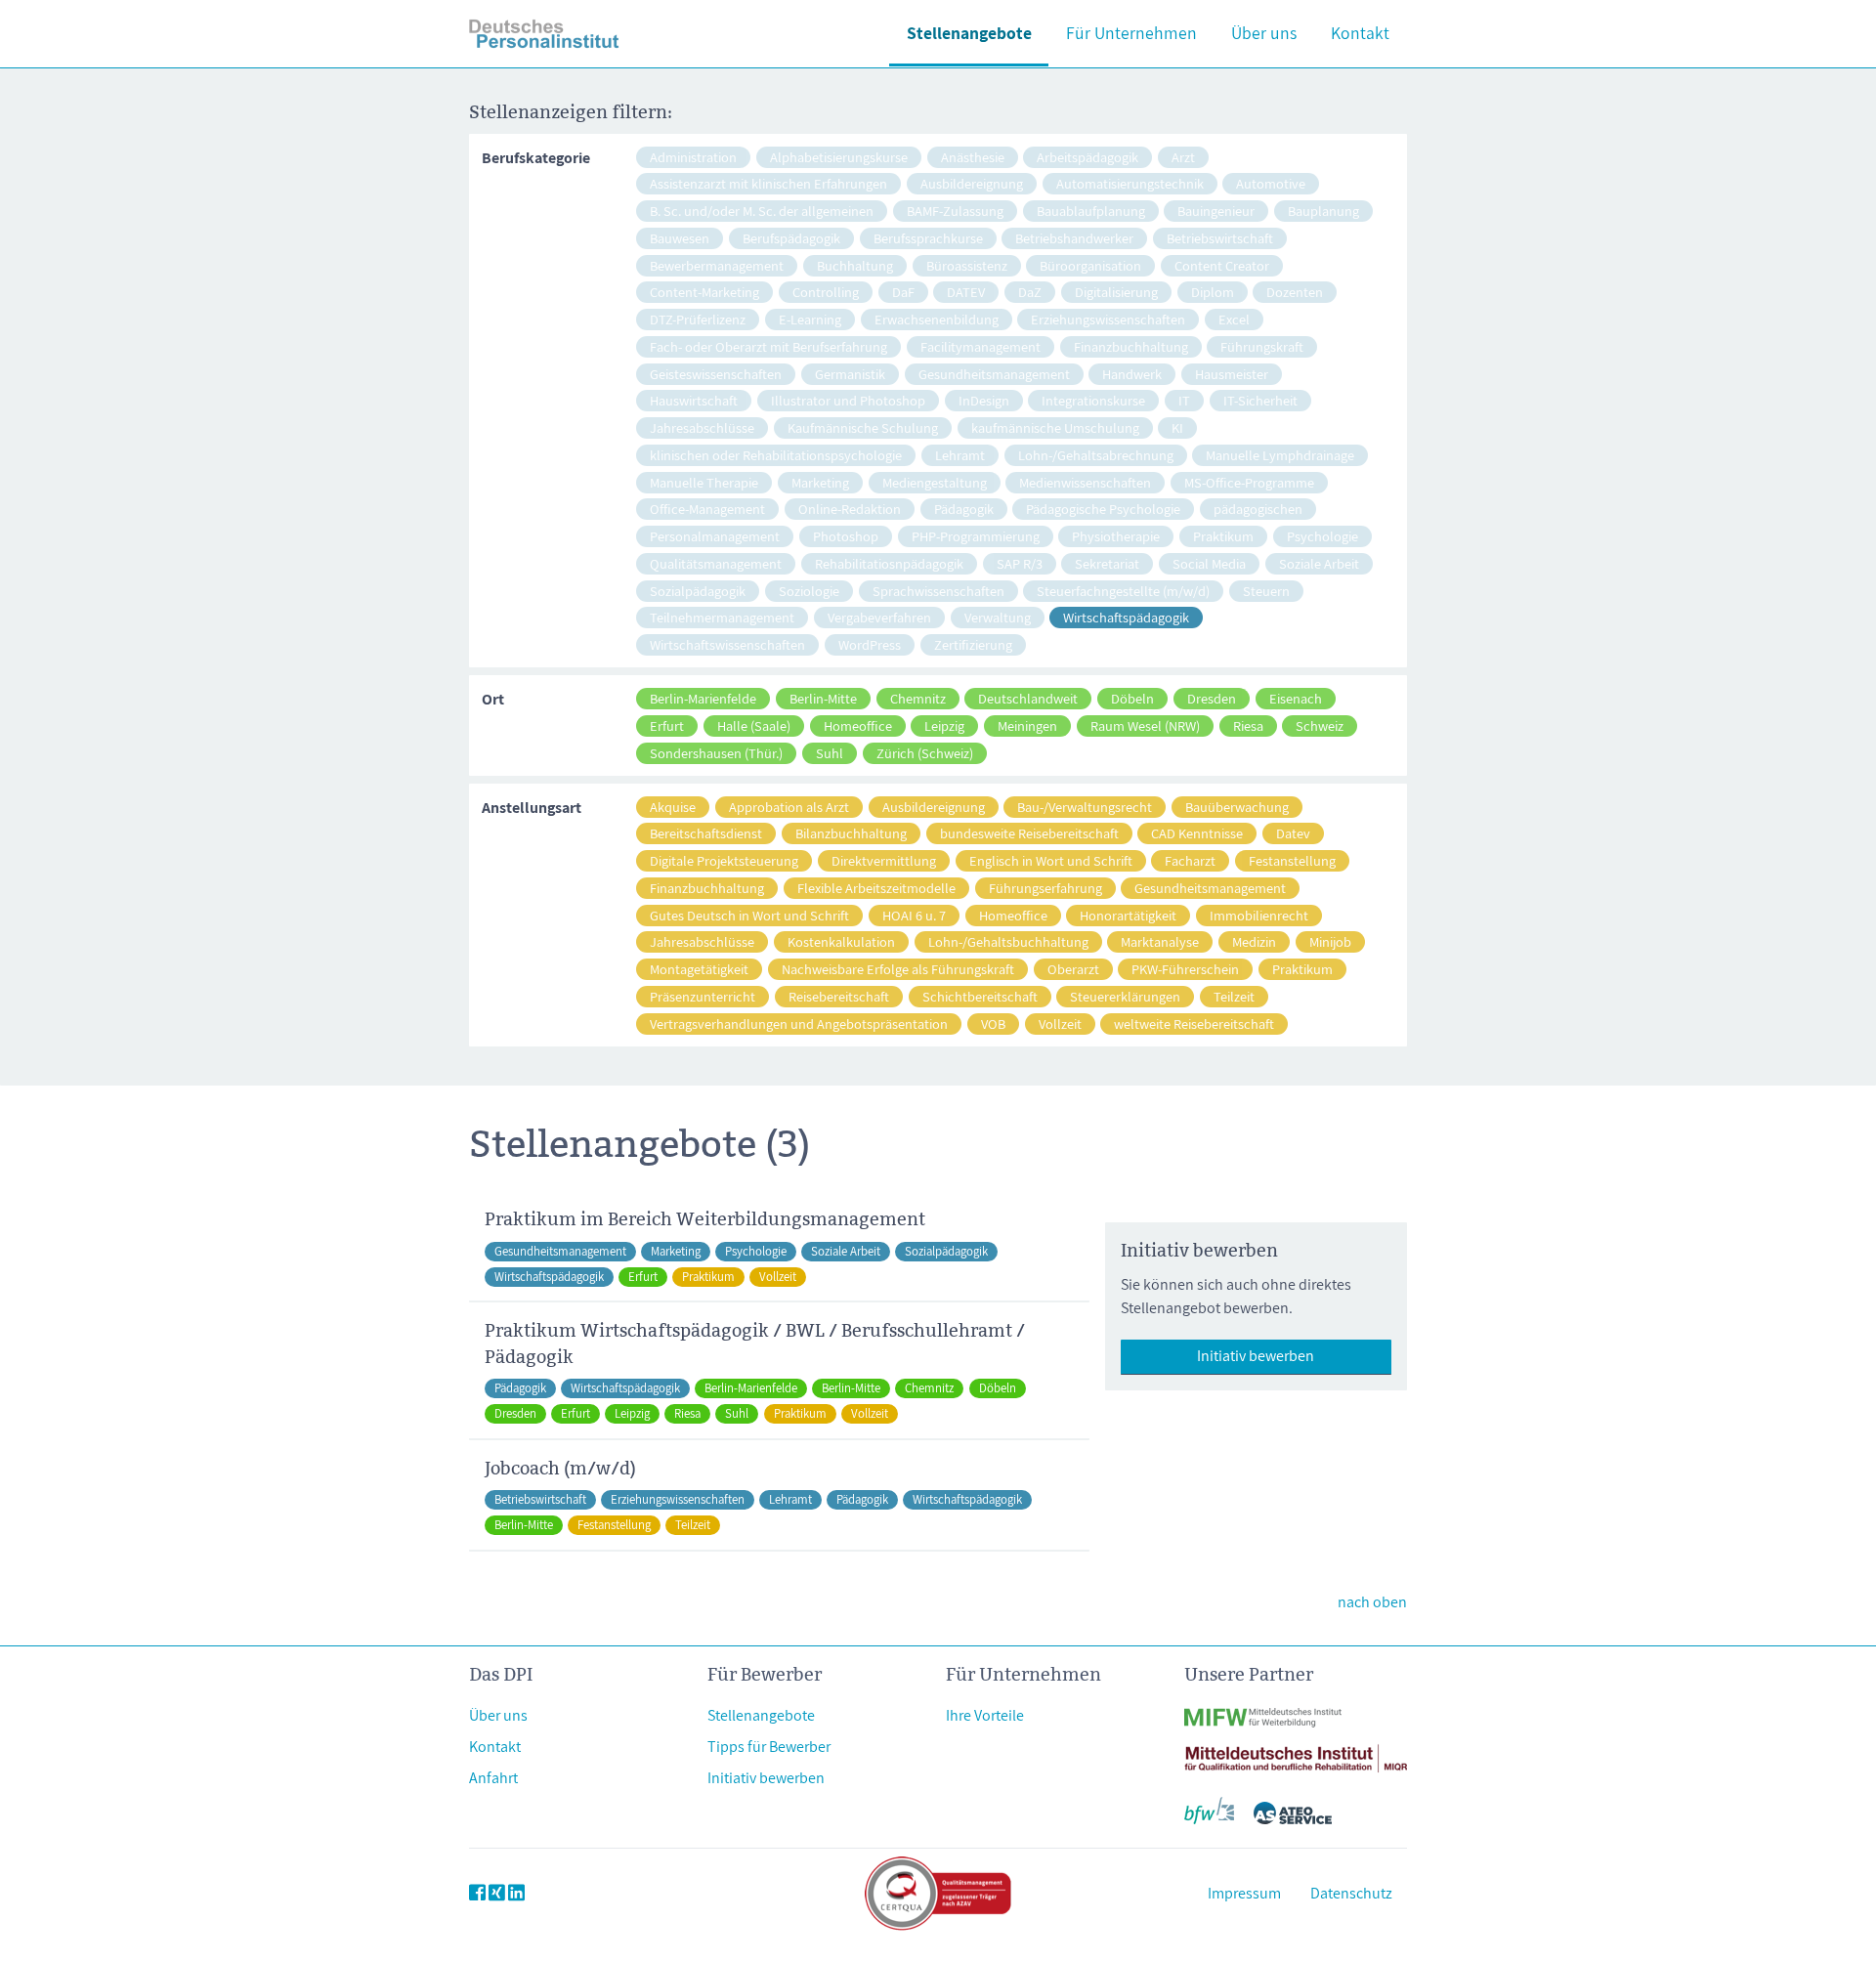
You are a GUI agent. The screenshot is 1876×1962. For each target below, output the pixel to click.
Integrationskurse (1093, 400)
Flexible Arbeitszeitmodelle (876, 888)
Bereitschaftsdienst (706, 833)
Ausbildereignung (972, 183)
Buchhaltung (855, 265)
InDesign (984, 400)
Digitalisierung (1116, 292)
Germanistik (850, 374)
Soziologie (809, 591)
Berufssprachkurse (928, 238)
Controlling (826, 292)
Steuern (1266, 591)
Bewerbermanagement (717, 265)
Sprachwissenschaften (938, 591)
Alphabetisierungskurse (839, 157)
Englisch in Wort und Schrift (1051, 860)
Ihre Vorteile (985, 1715)
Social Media (1209, 563)
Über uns (1264, 33)
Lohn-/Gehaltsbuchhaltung (1008, 941)
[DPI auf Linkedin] (516, 1893)
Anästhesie (973, 157)
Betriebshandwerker (1074, 238)
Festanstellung (1292, 860)
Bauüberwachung (1237, 807)
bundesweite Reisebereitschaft (1029, 833)
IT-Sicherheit (1260, 400)
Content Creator (1222, 265)
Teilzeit (1234, 996)
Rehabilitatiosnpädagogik (889, 563)
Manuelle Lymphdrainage (1280, 455)
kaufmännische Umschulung (1055, 427)
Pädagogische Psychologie (1103, 509)
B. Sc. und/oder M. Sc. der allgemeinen (762, 211)
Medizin (1254, 941)
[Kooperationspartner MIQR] (1296, 1747)
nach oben (1372, 1602)
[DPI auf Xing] (497, 1893)
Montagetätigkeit (699, 969)
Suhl (830, 753)
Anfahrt (493, 1778)
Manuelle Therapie (704, 482)
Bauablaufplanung (1091, 211)
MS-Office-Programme (1249, 482)
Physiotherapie (1116, 536)
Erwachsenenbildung (937, 319)
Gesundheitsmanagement (994, 374)
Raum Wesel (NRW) (1145, 725)
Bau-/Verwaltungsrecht (1085, 807)
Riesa (1248, 725)
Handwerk (1132, 374)
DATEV (966, 292)
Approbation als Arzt (789, 807)
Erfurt (667, 725)
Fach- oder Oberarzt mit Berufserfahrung (768, 346)
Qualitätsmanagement (716, 563)
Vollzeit (1060, 1024)
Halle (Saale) (754, 725)
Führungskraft (1262, 346)
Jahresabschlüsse (702, 427)
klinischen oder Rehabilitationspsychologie (776, 455)
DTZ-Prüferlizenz (698, 319)
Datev (1293, 833)
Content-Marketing (704, 292)
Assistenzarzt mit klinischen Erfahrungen (768, 183)
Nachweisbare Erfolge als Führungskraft (898, 969)
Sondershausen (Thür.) (716, 753)
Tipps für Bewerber (769, 1747)
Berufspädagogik (791, 238)
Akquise (673, 807)
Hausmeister (1232, 374)
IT (1184, 400)
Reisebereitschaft (839, 996)
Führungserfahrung (1045, 888)
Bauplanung (1323, 211)
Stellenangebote (969, 33)
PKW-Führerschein (1185, 969)
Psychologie (1322, 536)
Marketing (820, 482)
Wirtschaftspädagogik (1126, 617)
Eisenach (1296, 698)
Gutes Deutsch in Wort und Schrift (749, 915)
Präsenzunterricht (703, 996)
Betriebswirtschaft (1220, 238)
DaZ (1030, 292)
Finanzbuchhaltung (1131, 346)
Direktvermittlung (884, 860)
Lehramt (960, 455)
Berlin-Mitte (823, 698)
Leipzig (944, 725)
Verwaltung (998, 617)
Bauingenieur (1216, 211)
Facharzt (1190, 860)
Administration (693, 157)
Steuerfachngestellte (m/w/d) (1123, 591)
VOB (993, 1024)
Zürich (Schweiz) (925, 753)
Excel (1234, 319)
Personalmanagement (715, 536)
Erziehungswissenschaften (1108, 319)
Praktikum (1223, 536)
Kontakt (1360, 33)
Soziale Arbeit (1319, 563)
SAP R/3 (1020, 563)
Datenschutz (1351, 1893)
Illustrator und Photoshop (848, 400)
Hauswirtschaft (694, 400)
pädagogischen (1258, 509)
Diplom (1213, 292)
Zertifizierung (973, 644)
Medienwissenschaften (1085, 482)
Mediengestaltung (935, 482)
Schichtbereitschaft (980, 996)
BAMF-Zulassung (955, 211)
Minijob (1330, 941)
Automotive (1271, 183)
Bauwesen (680, 238)
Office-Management (707, 509)
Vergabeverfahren (879, 617)
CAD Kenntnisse (1197, 833)
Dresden (1212, 698)
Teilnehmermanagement (722, 617)
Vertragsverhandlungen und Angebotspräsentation (799, 1024)
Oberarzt (1073, 969)
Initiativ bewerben (1256, 1356)
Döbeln (1132, 698)
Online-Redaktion (850, 509)
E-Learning (810, 319)
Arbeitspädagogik (1087, 157)
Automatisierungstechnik (1130, 183)
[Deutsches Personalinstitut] (544, 34)
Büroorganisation (1090, 265)
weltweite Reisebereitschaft (1194, 1024)
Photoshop (846, 536)
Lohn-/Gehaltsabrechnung (1096, 455)
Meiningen (1027, 725)
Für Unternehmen (1131, 33)
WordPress (870, 644)
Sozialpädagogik (698, 591)
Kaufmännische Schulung (863, 427)
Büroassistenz (967, 265)
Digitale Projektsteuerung (724, 860)
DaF (903, 292)
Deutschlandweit (1028, 698)
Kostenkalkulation (841, 941)
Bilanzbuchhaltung (851, 833)
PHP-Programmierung (976, 536)
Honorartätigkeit (1128, 915)
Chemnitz (918, 698)
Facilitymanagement (981, 346)
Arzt (1183, 157)
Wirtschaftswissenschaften (727, 644)
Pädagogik (964, 509)
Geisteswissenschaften (716, 374)
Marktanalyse (1160, 941)
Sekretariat (1107, 563)
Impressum (1244, 1893)
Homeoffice (858, 725)
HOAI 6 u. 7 (914, 915)
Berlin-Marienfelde (703, 698)
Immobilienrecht (1259, 915)
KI (1177, 427)
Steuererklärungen (1125, 996)
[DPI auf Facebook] (477, 1893)
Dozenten (1295, 292)
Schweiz (1320, 725)
